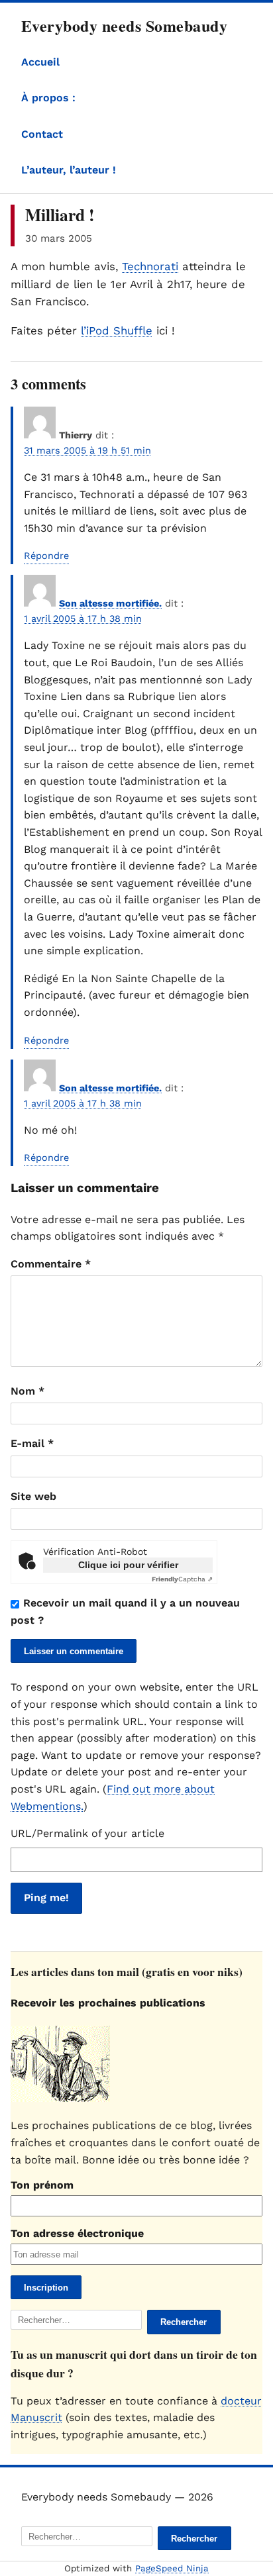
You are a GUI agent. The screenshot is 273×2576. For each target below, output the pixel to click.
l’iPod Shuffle (117, 330)
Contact (42, 134)
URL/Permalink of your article (87, 1833)
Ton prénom (42, 2185)
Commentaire (51, 1264)
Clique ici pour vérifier (128, 1565)
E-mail (32, 1443)
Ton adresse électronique (77, 2233)
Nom (27, 1391)
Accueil (40, 62)
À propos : (48, 98)
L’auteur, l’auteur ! (69, 170)
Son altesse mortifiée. (110, 603)
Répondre (46, 556)
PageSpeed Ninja (172, 2568)
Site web (33, 1496)
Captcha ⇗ (182, 1579)
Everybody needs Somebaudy (124, 25)
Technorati (150, 266)
